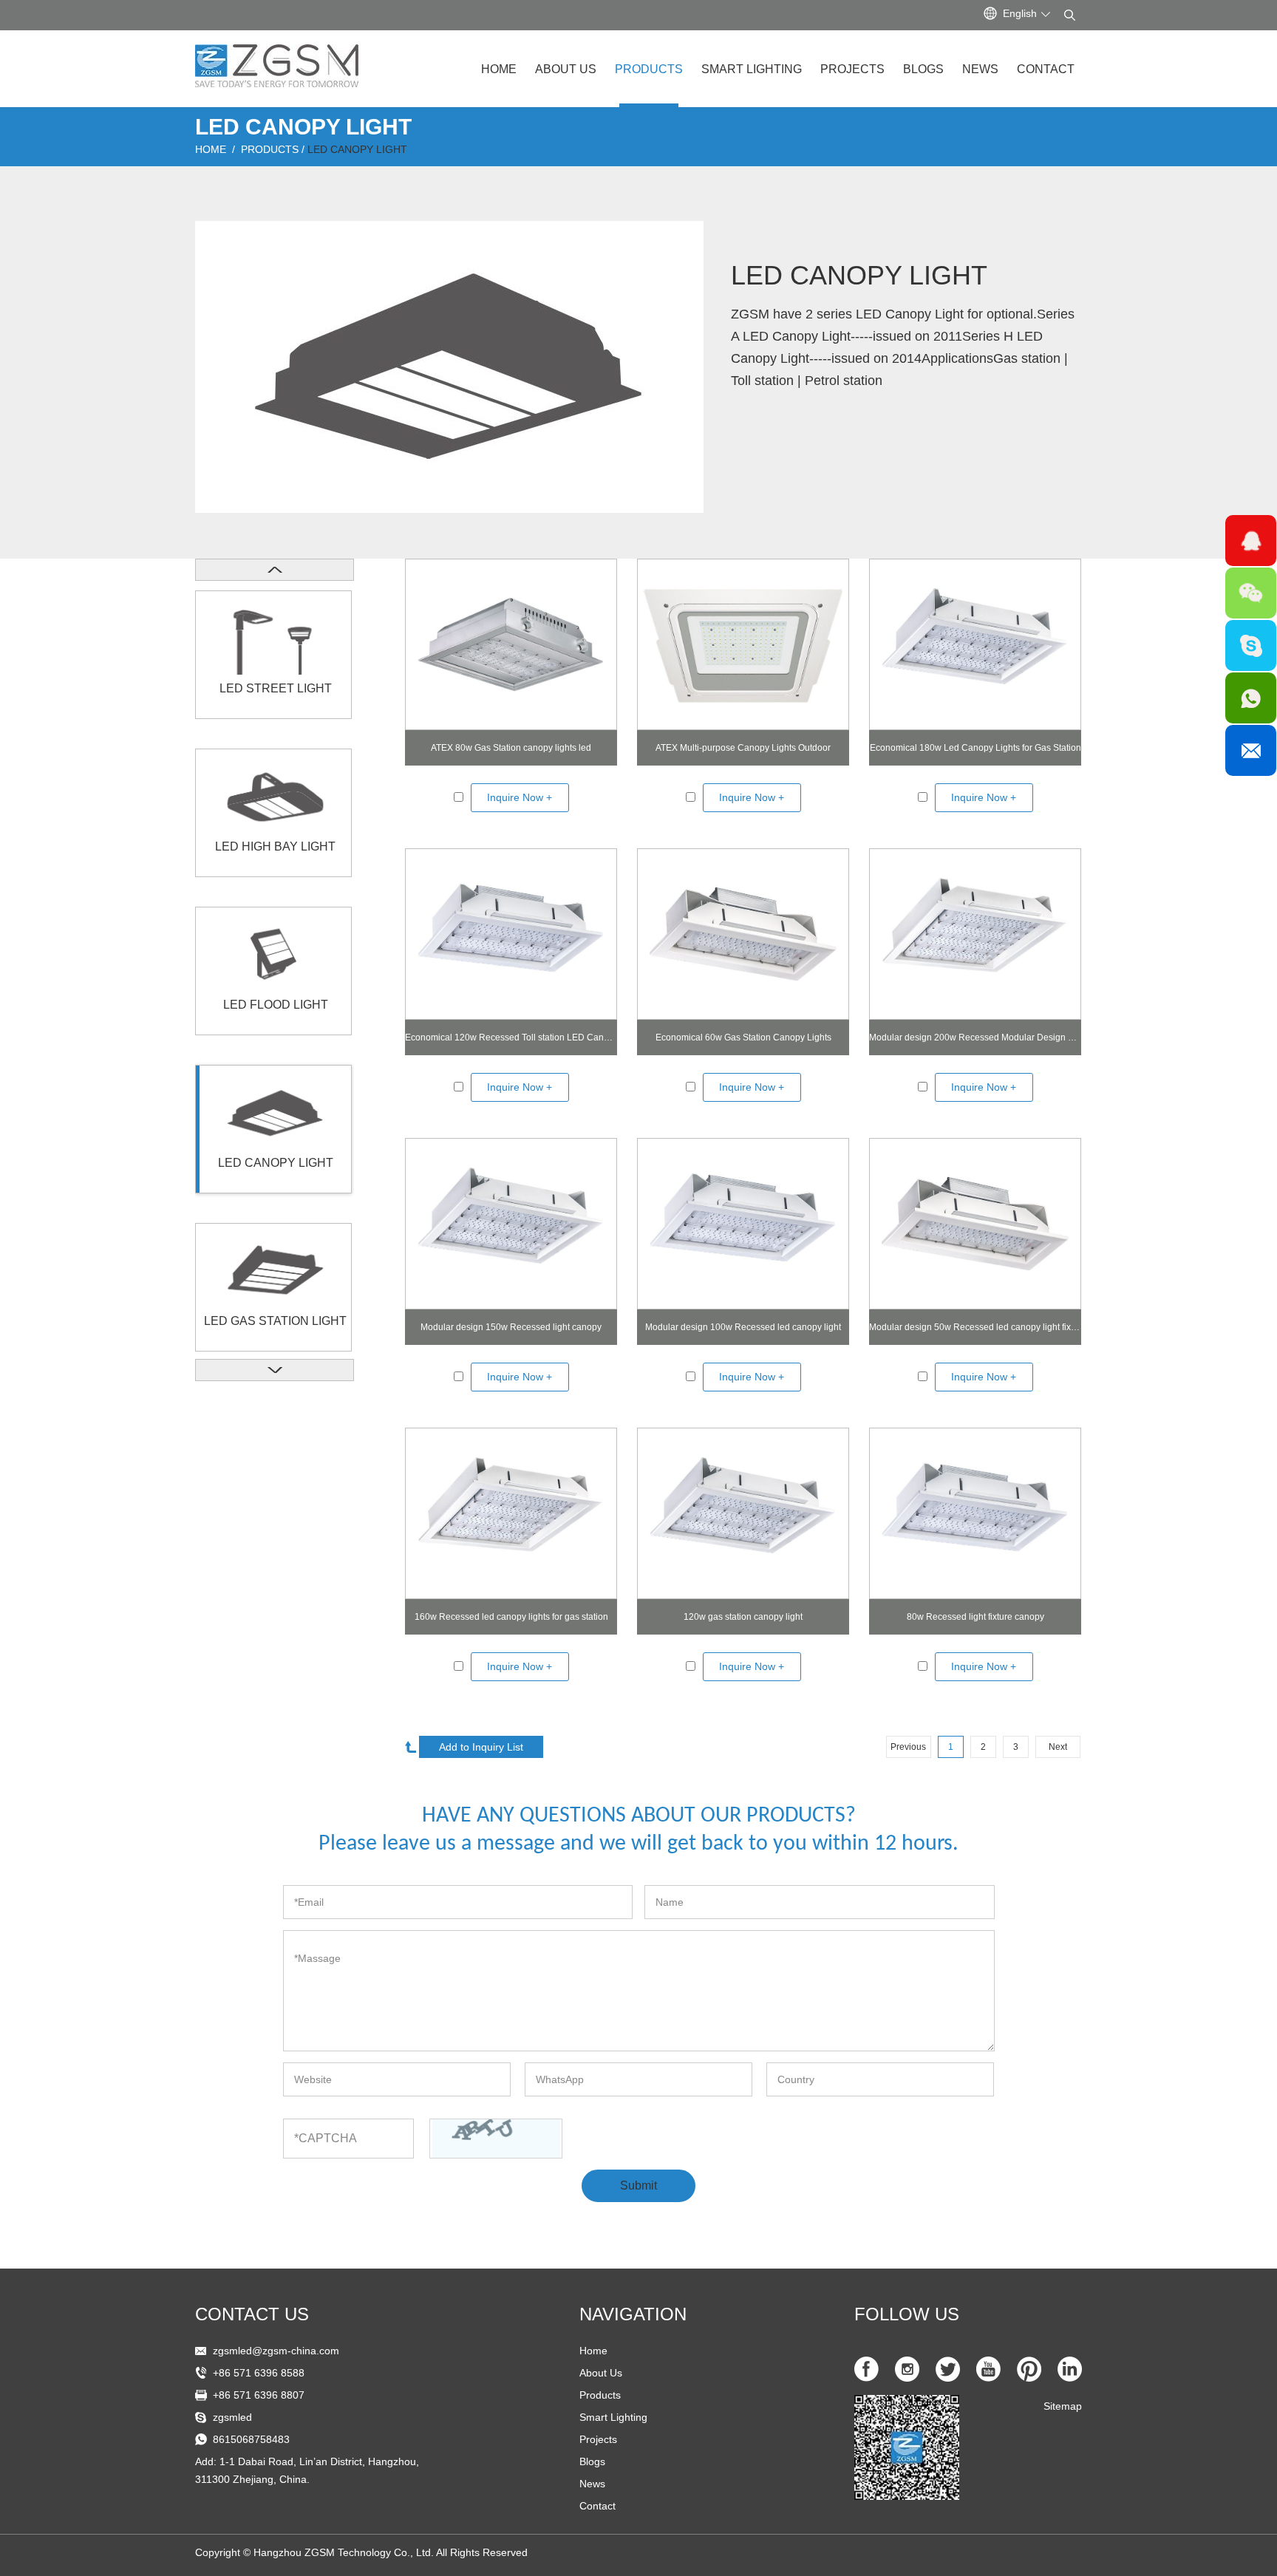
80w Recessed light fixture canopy (975, 1617)
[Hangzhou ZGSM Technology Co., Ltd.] (277, 60)
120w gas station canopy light (743, 1617)
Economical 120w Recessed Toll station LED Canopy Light (511, 1037)
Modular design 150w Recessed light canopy (511, 1327)
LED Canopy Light (357, 149)
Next (1058, 1747)
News (980, 69)
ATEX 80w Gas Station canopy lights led (511, 748)
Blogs (923, 69)
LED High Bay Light (275, 846)
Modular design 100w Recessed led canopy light (743, 1327)
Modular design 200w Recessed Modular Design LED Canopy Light (975, 1037)
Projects (852, 69)
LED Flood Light (276, 1005)
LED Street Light (276, 688)
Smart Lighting (752, 69)
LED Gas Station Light (275, 1321)
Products (649, 69)
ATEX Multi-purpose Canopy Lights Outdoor (743, 748)
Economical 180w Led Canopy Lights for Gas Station (975, 748)
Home (499, 69)
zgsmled (232, 2417)
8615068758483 (251, 2439)
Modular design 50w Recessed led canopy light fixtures (975, 1327)
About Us (566, 69)
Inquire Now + (520, 797)
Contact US (252, 2314)
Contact (1046, 69)
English (1020, 13)
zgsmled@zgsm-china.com (276, 2351)
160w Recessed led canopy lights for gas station (511, 1617)
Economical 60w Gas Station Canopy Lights (743, 1037)
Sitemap (1063, 2406)
